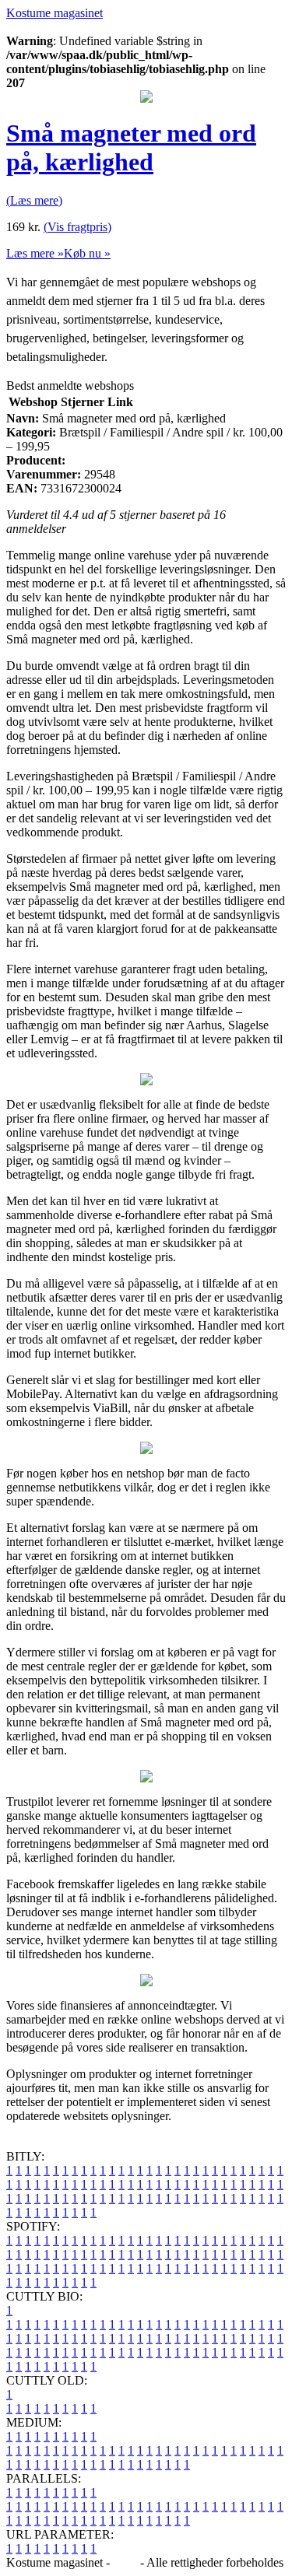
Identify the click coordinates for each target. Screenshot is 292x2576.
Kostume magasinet (55, 13)
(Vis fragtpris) (77, 227)
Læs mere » (35, 253)
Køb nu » (87, 253)
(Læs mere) (34, 200)
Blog (125, 2562)
